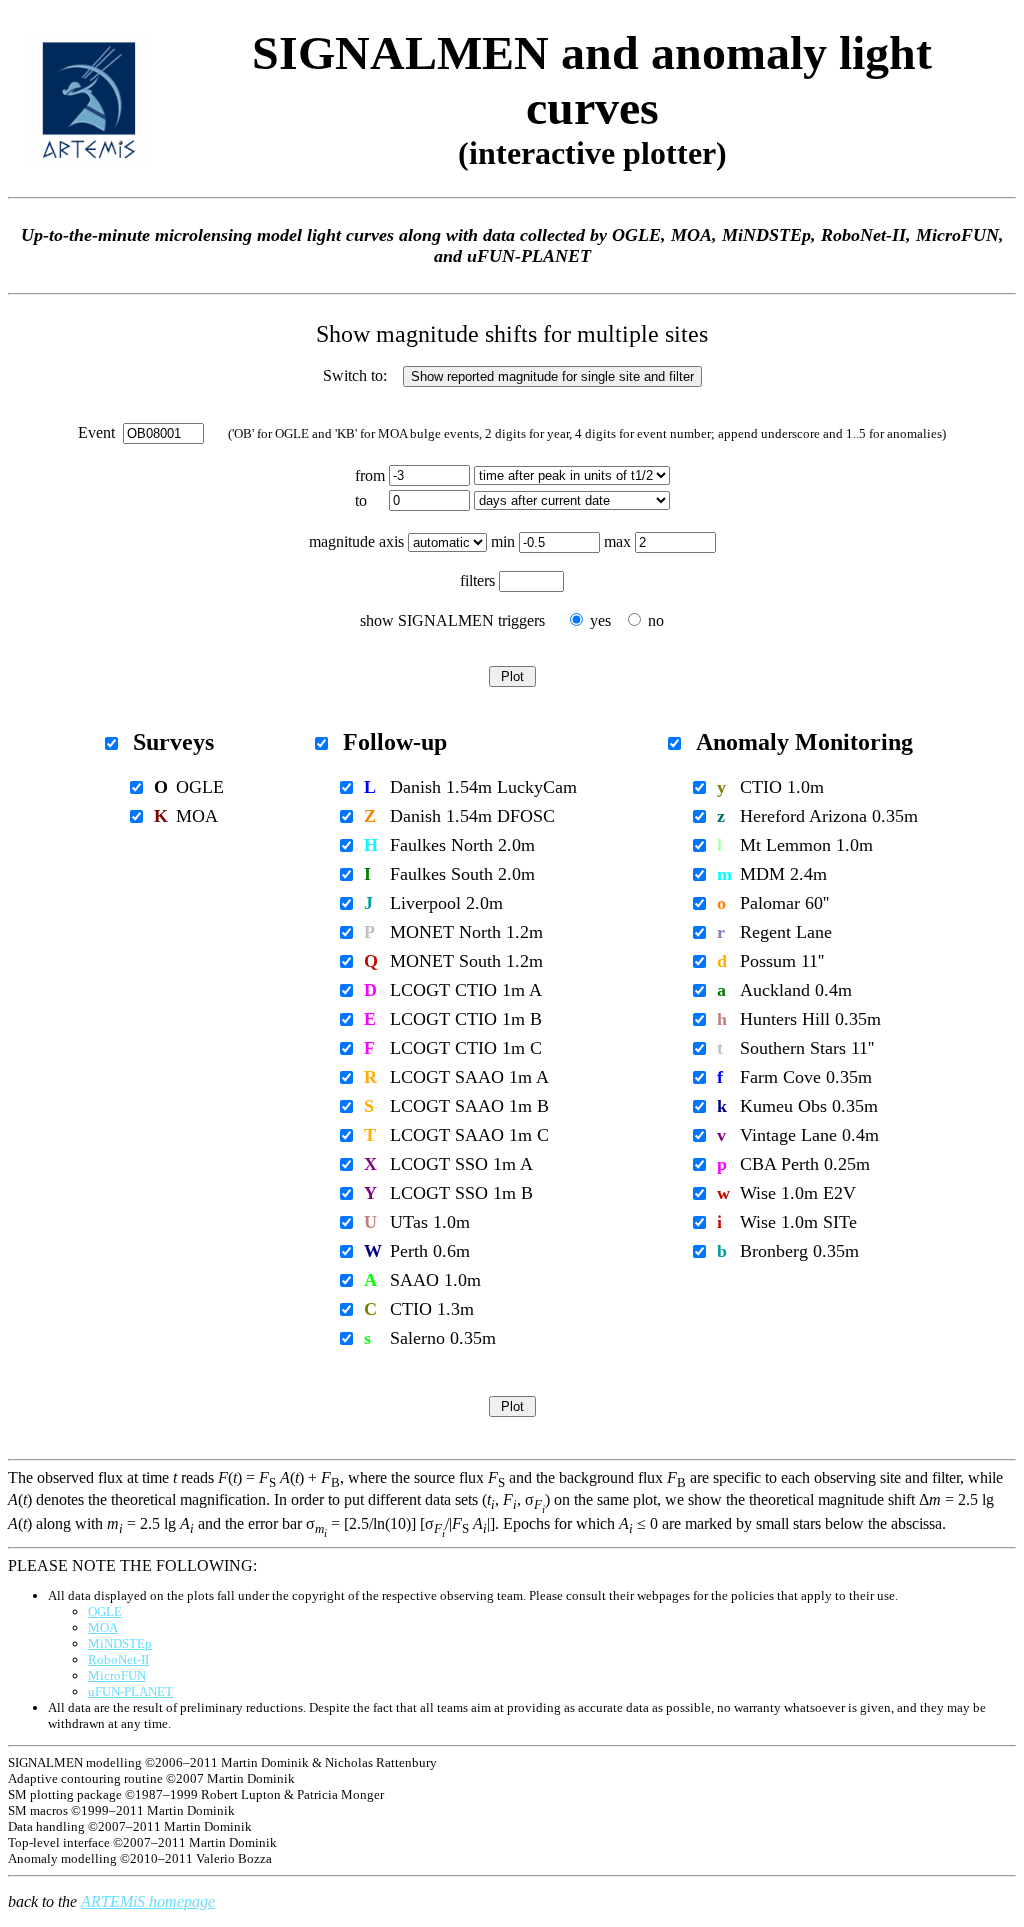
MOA (103, 1627)
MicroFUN (117, 1675)
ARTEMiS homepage (148, 1901)
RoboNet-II (118, 1659)
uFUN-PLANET (130, 1691)
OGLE (105, 1611)
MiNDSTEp (120, 1643)
